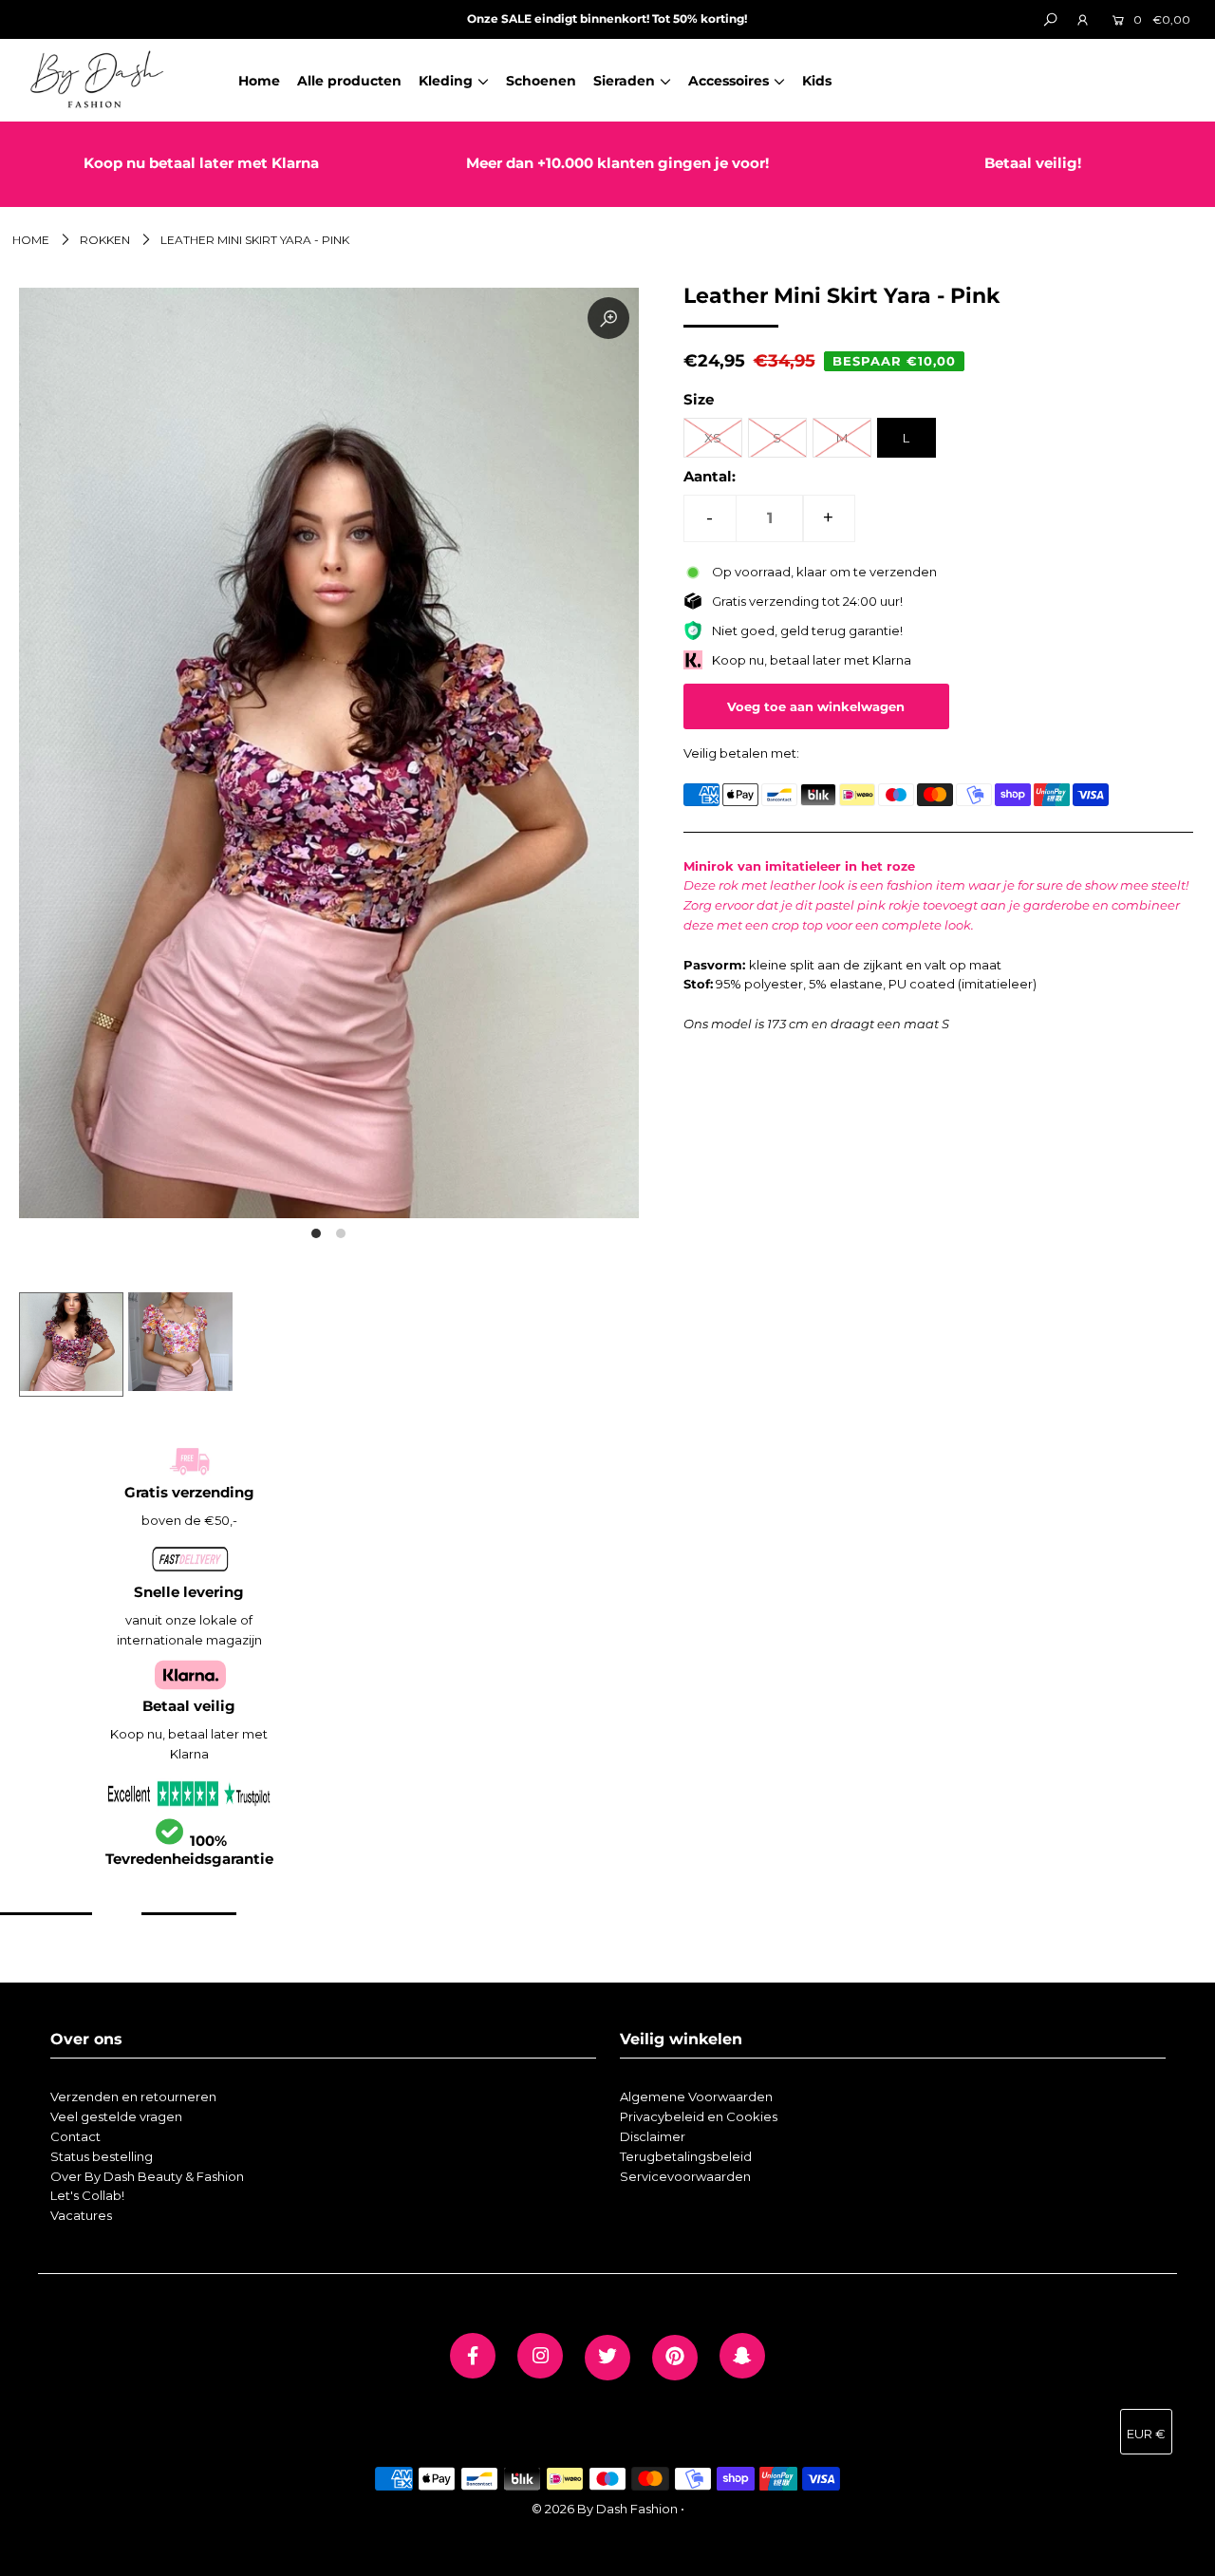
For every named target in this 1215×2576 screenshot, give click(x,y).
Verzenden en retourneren (133, 2097)
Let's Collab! (87, 2195)
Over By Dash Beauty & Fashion (147, 2176)
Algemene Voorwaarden (696, 2097)
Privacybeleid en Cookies (699, 2116)
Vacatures (81, 2215)
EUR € (1146, 2434)
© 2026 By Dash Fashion (605, 2509)
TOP (1182, 2554)
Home (31, 240)
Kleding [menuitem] (446, 81)
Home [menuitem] (259, 81)
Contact (75, 2136)
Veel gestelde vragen (116, 2116)
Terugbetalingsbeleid (686, 2156)
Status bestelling (102, 2156)
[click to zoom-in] (608, 318)
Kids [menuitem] (817, 81)
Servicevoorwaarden (685, 2176)
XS (713, 438)
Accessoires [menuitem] (729, 81)
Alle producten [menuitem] (349, 81)
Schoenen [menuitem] (541, 81)
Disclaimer (653, 2136)
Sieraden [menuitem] (624, 81)
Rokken (105, 240)
